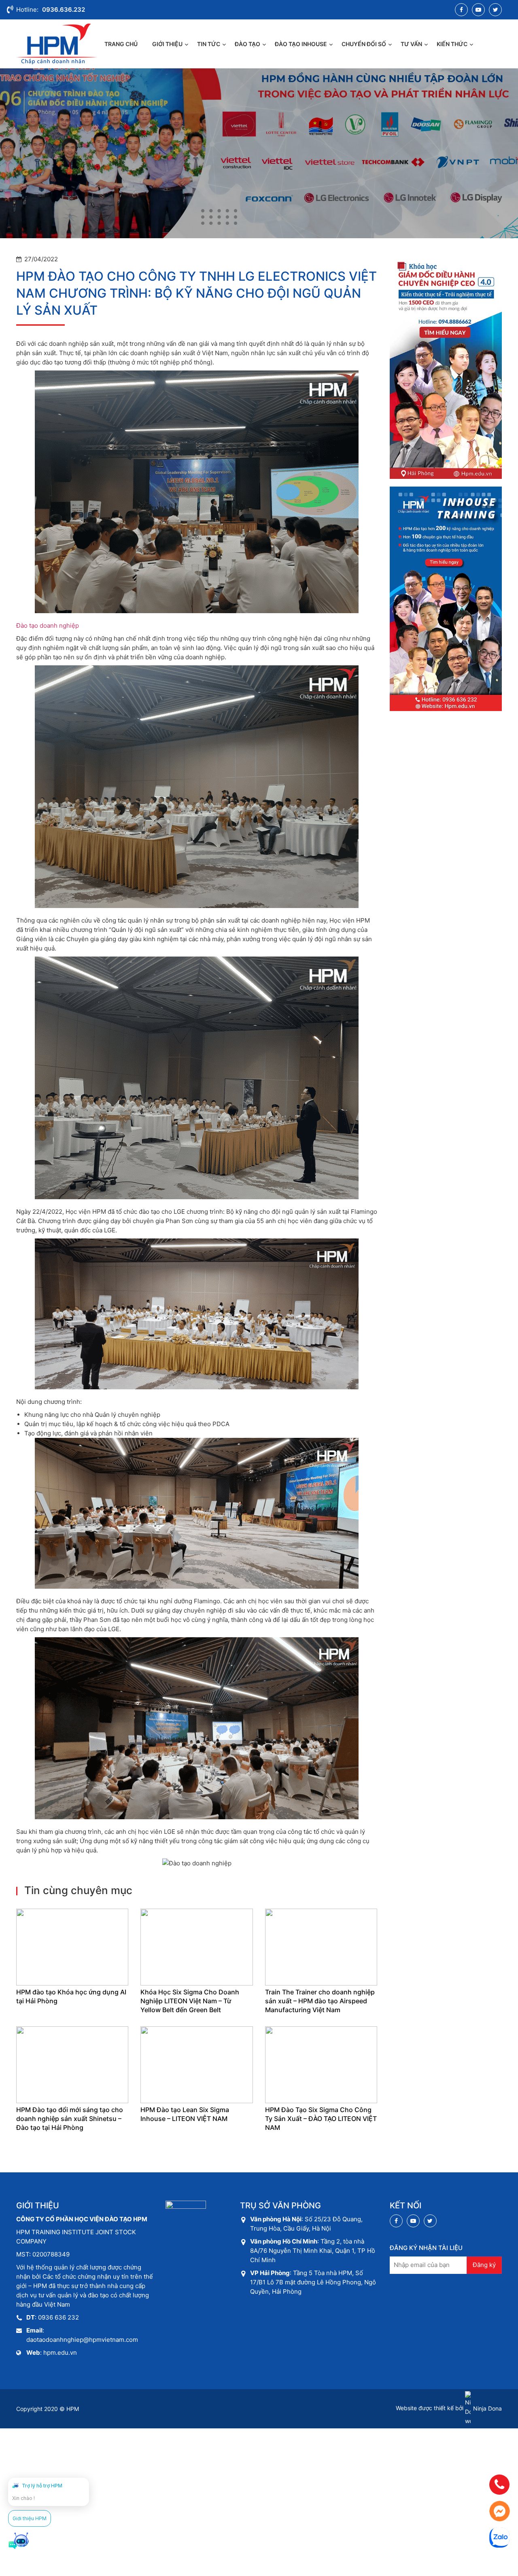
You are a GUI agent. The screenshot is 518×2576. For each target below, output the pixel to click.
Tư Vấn (411, 44)
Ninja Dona (487, 2408)
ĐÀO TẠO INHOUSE (301, 44)
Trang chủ (121, 44)
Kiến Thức (452, 44)
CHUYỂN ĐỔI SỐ (364, 44)
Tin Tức (209, 44)
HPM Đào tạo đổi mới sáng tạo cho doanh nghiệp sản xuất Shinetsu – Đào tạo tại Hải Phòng (70, 2119)
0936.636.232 (64, 10)
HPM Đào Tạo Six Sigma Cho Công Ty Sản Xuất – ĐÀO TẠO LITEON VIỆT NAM (321, 2119)
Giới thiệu (167, 44)
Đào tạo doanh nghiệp (48, 625)
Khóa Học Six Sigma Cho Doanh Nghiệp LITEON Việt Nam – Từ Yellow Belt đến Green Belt (190, 2001)
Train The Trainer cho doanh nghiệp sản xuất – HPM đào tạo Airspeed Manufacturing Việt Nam (320, 2001)
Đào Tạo (247, 44)
